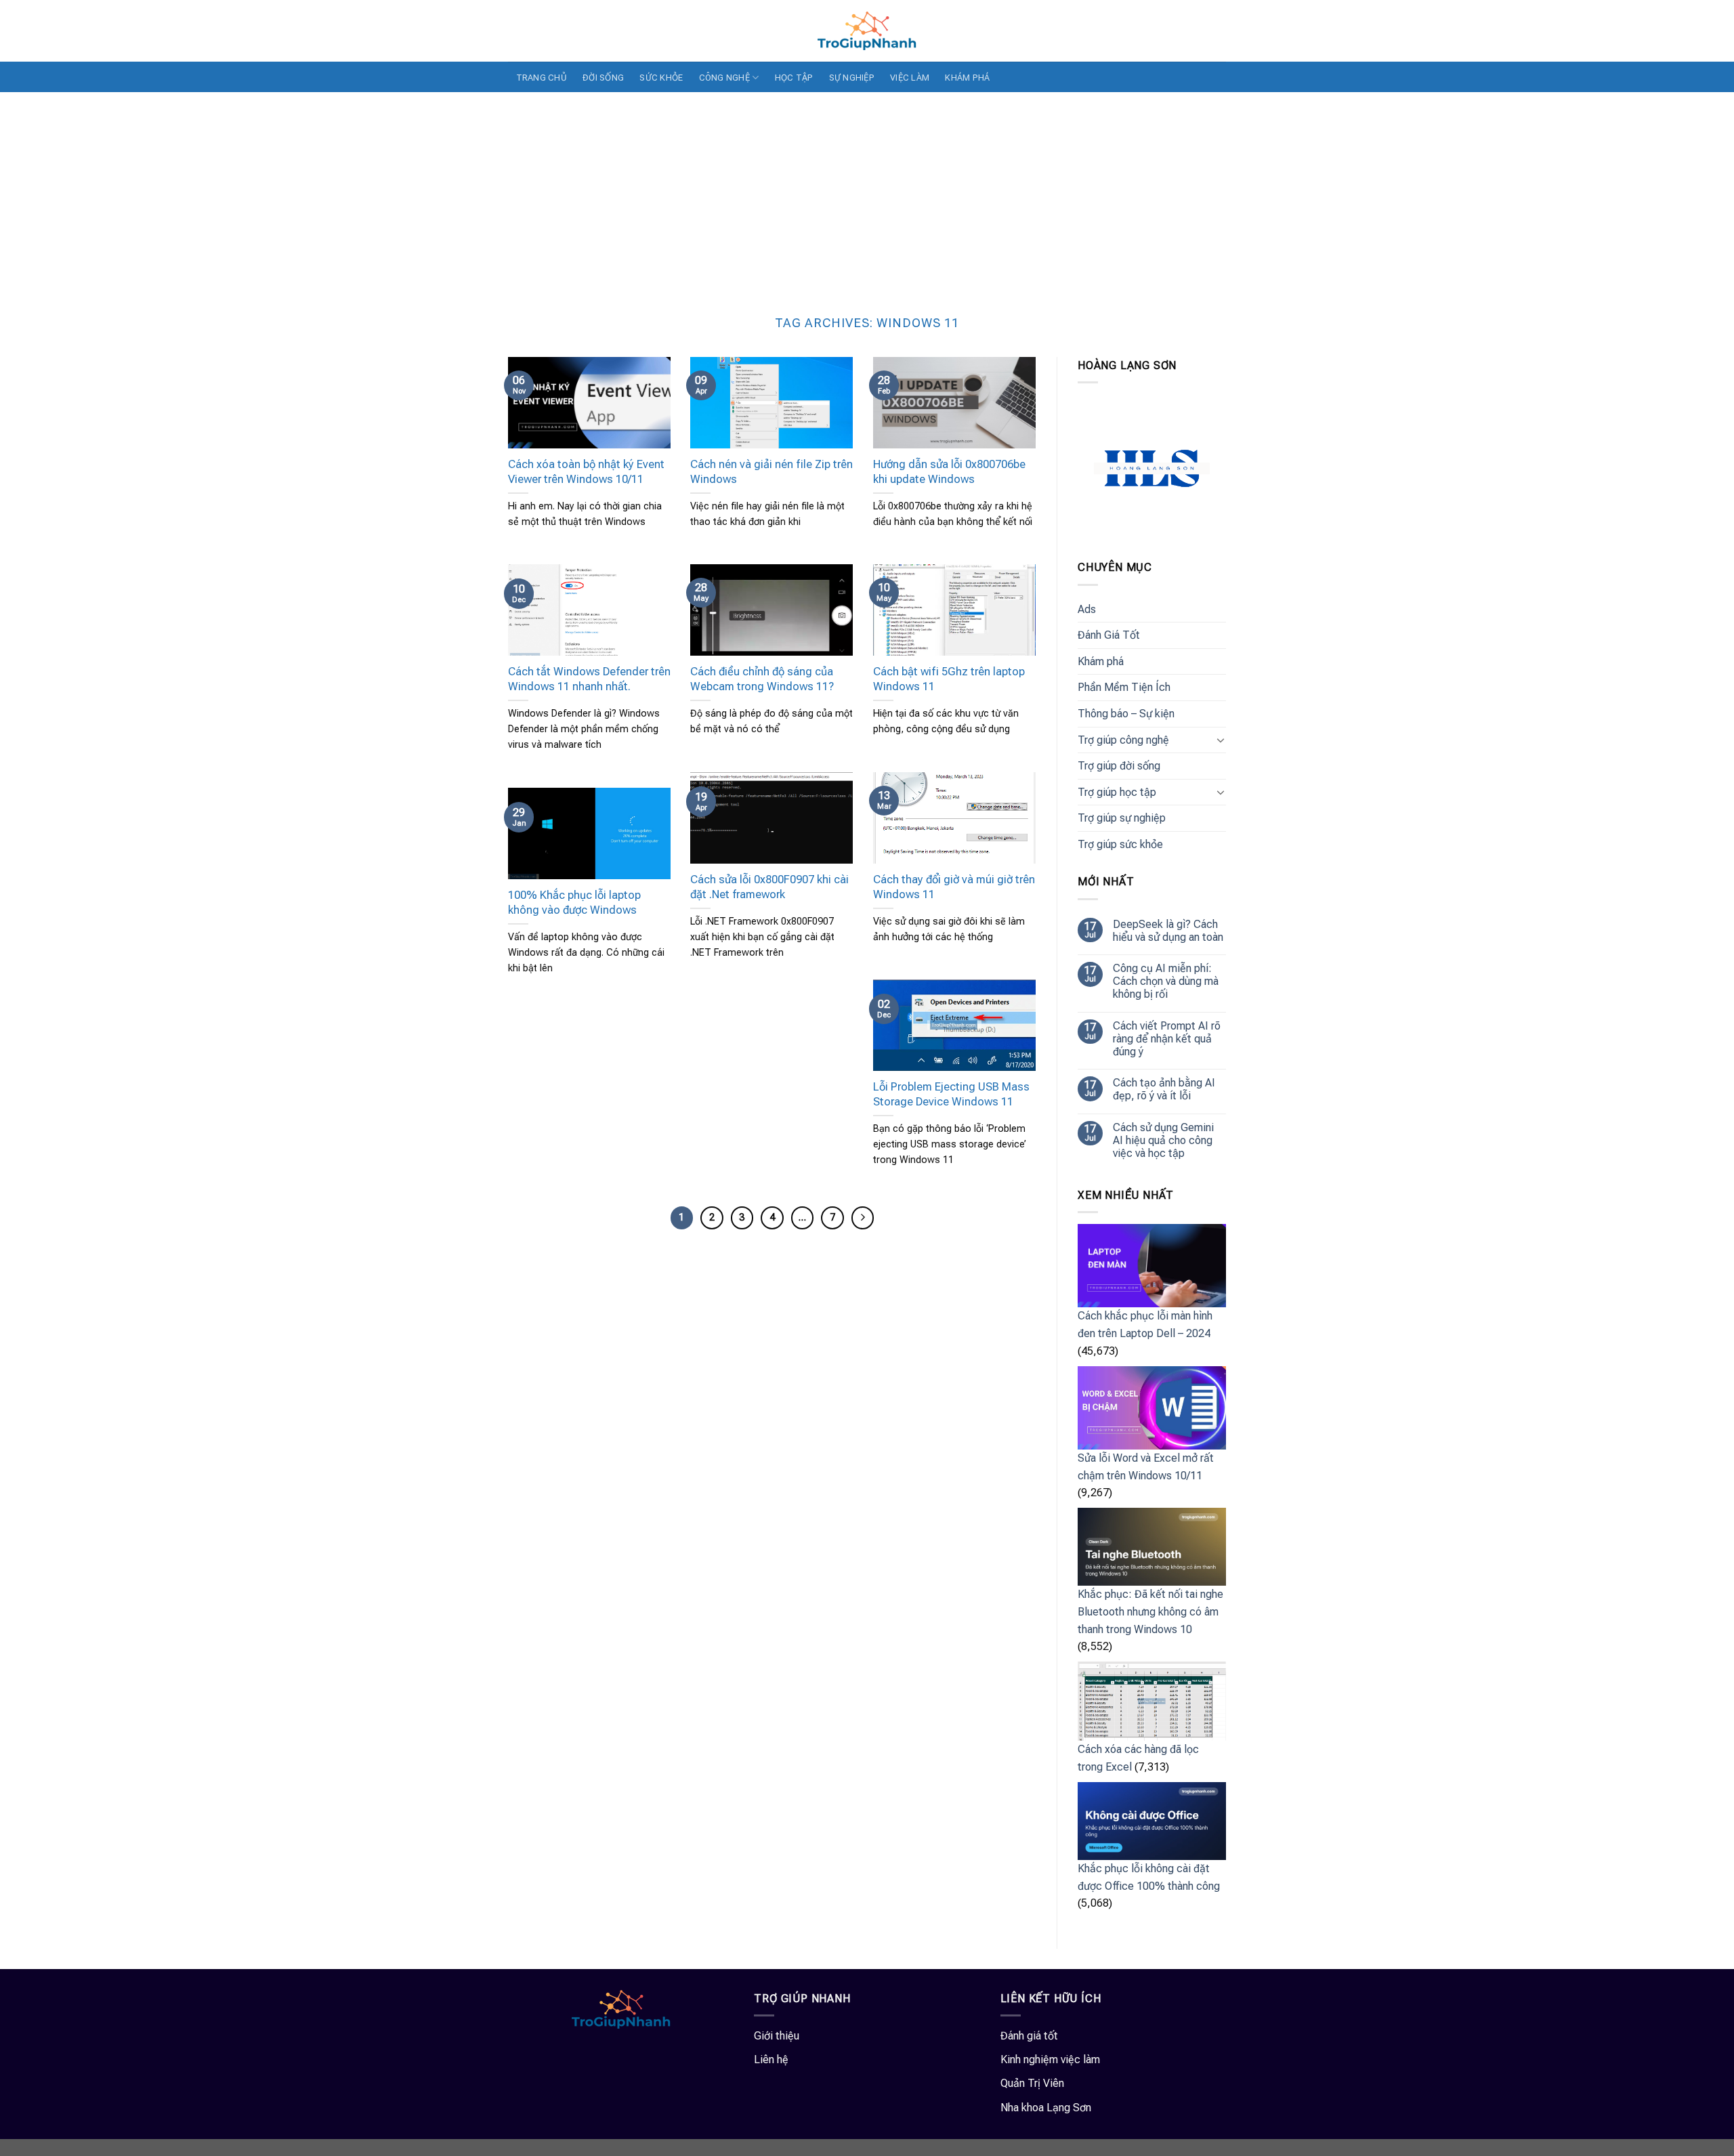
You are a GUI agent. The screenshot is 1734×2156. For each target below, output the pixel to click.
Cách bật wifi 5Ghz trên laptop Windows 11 (949, 679)
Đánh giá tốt (1029, 2036)
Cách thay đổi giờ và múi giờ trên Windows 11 (954, 887)
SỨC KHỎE (661, 78)
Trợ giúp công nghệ (1123, 740)
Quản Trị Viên (1032, 2083)
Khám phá (1101, 661)
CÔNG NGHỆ (724, 78)
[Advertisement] (867, 194)
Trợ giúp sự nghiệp (1122, 818)
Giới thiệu (777, 2036)
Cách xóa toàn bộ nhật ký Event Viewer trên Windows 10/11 (586, 472)
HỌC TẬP (794, 78)
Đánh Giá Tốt (1109, 635)
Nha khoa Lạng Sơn (1046, 2108)
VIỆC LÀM (910, 78)
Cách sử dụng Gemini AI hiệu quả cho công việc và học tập (1163, 1140)
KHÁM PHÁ (967, 78)
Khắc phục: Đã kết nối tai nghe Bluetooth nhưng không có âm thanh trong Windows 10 (1150, 1611)
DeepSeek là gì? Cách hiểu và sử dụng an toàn (1168, 931)
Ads (1087, 609)
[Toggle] (1221, 740)
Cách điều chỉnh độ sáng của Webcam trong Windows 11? (762, 679)
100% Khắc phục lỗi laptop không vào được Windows (574, 903)
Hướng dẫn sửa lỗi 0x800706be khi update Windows (949, 472)
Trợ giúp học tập (1117, 792)
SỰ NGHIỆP (852, 78)
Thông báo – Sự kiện (1126, 714)
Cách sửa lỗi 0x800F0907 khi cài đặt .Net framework (769, 887)
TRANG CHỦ (542, 78)
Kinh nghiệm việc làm (1050, 2059)
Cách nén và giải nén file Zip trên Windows (771, 472)
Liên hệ (771, 2059)
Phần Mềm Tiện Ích (1124, 687)
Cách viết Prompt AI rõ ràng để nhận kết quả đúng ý (1167, 1039)
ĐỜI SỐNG (603, 78)
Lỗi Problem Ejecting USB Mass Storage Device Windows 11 (951, 1094)
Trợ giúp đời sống (1119, 766)
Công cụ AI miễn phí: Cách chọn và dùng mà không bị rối (1166, 981)
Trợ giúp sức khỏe (1120, 844)
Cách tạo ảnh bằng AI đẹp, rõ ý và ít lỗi (1164, 1089)
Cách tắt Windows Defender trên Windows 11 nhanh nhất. (589, 679)
